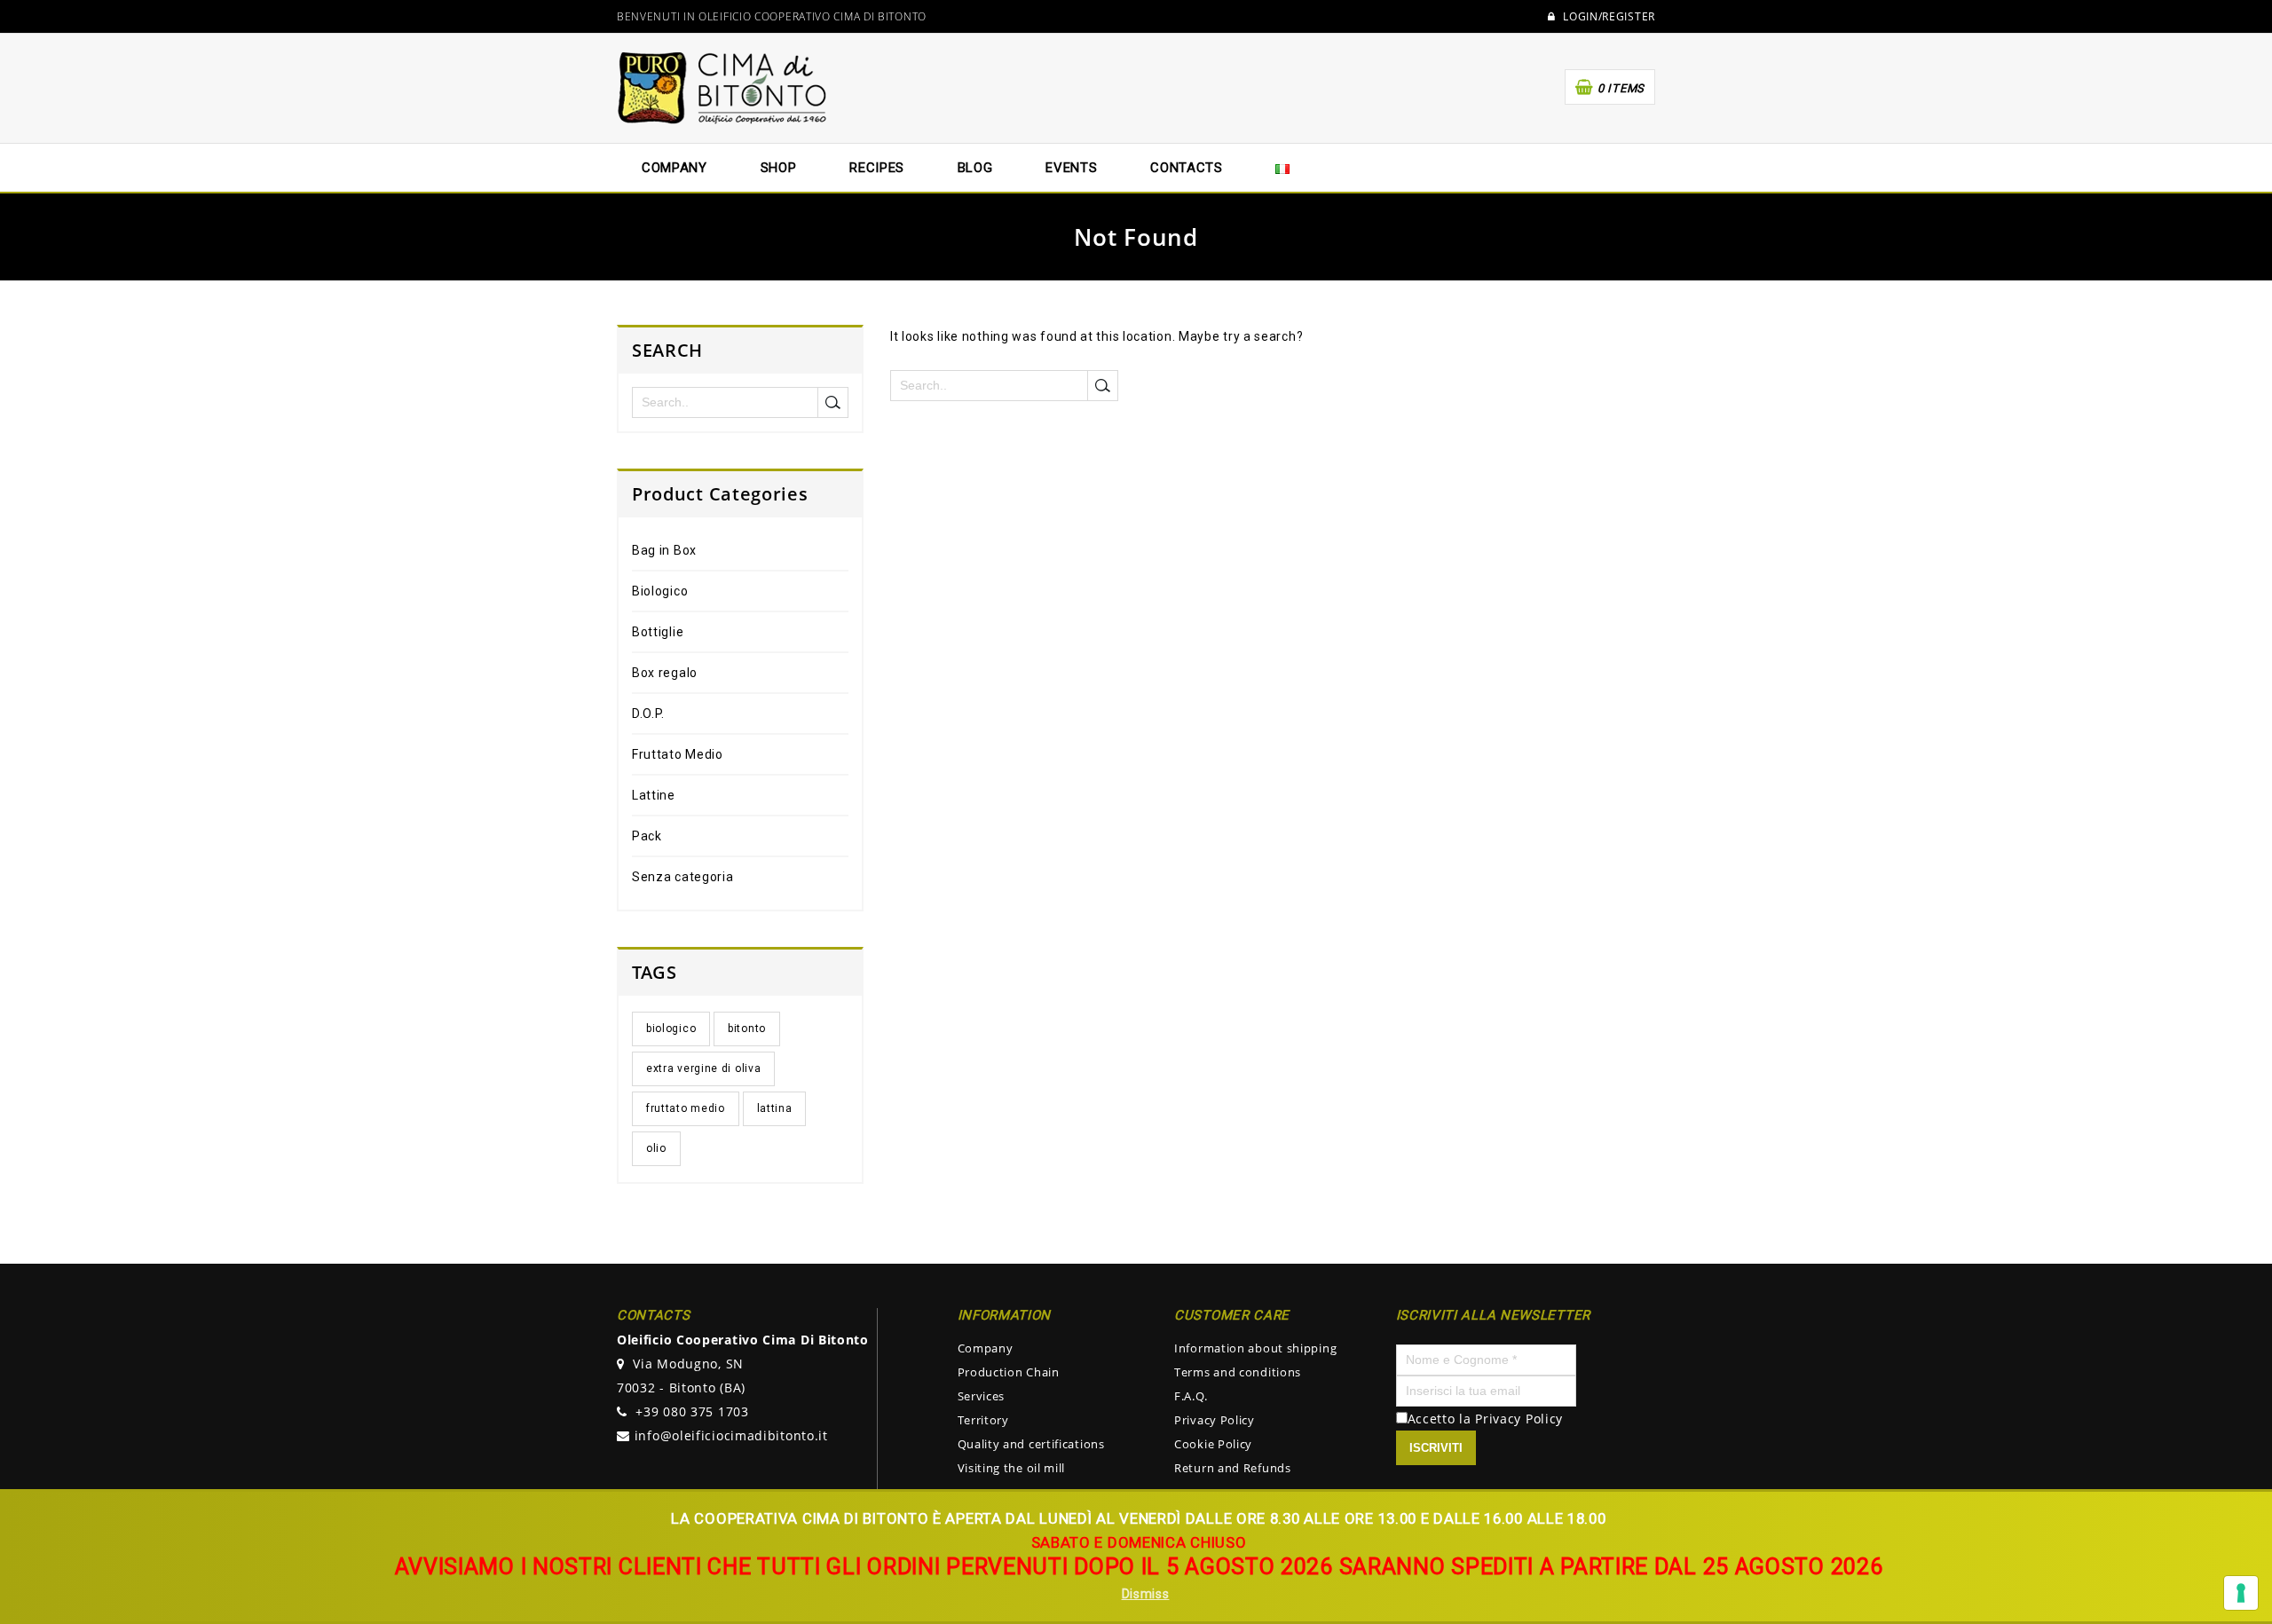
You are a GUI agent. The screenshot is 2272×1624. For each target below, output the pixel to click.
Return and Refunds (1233, 1468)
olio (656, 1148)
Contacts (1187, 168)
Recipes (877, 168)
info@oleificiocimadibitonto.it (731, 1435)
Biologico (660, 591)
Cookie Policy (1213, 1444)
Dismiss (1146, 1594)
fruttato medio (686, 1108)
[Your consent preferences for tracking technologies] (2241, 1593)
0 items (1621, 88)
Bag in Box (664, 550)
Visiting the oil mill (1012, 1468)
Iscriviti (1436, 1448)
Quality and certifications (1031, 1444)
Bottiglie (658, 632)
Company (986, 1348)
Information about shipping (1255, 1348)
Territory (983, 1420)
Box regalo (665, 673)
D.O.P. (648, 713)
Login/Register (1608, 17)
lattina (775, 1108)
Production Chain (1009, 1372)
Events (1071, 168)
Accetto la (1442, 1419)
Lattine (654, 795)
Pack (647, 836)
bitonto (747, 1029)
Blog (975, 168)
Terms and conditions (1238, 1372)
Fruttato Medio (678, 754)
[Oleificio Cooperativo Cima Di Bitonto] (723, 87)
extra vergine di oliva (703, 1068)
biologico (671, 1029)
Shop (779, 168)
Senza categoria (683, 877)
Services (982, 1396)
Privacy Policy (1215, 1420)
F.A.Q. (1191, 1396)
